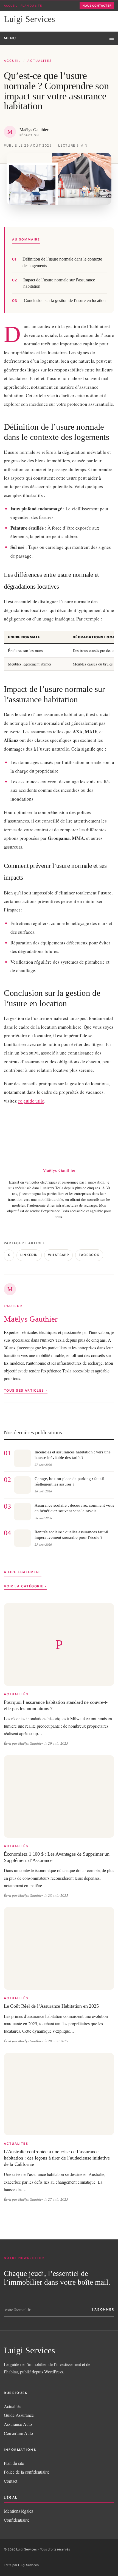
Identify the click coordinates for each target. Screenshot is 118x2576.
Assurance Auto (18, 2424)
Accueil (11, 5)
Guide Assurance (19, 2415)
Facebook (89, 1255)
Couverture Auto (18, 2433)
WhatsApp (58, 1255)
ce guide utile (31, 1101)
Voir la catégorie (23, 1586)
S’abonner (103, 2309)
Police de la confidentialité (27, 2472)
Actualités (40, 61)
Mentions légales (18, 2511)
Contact (11, 2481)
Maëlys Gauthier (31, 1319)
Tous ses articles (24, 1390)
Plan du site (31, 5)
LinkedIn (29, 1255)
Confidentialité (17, 2520)
